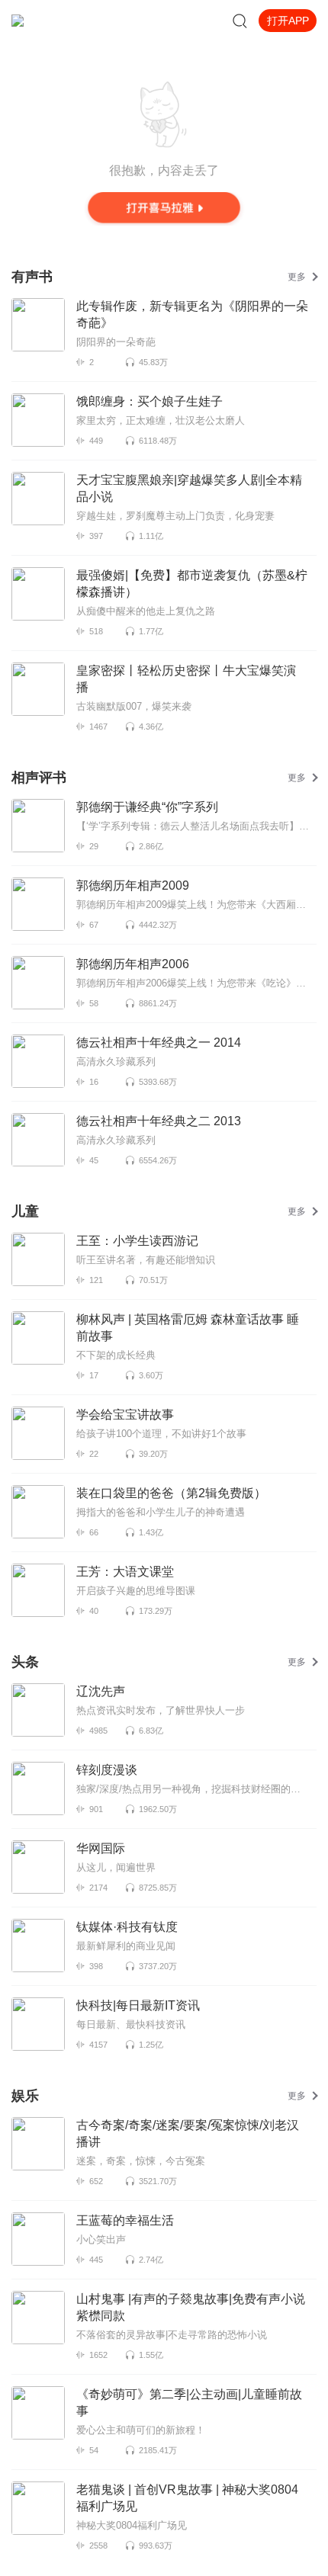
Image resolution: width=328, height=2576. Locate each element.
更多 (297, 277)
